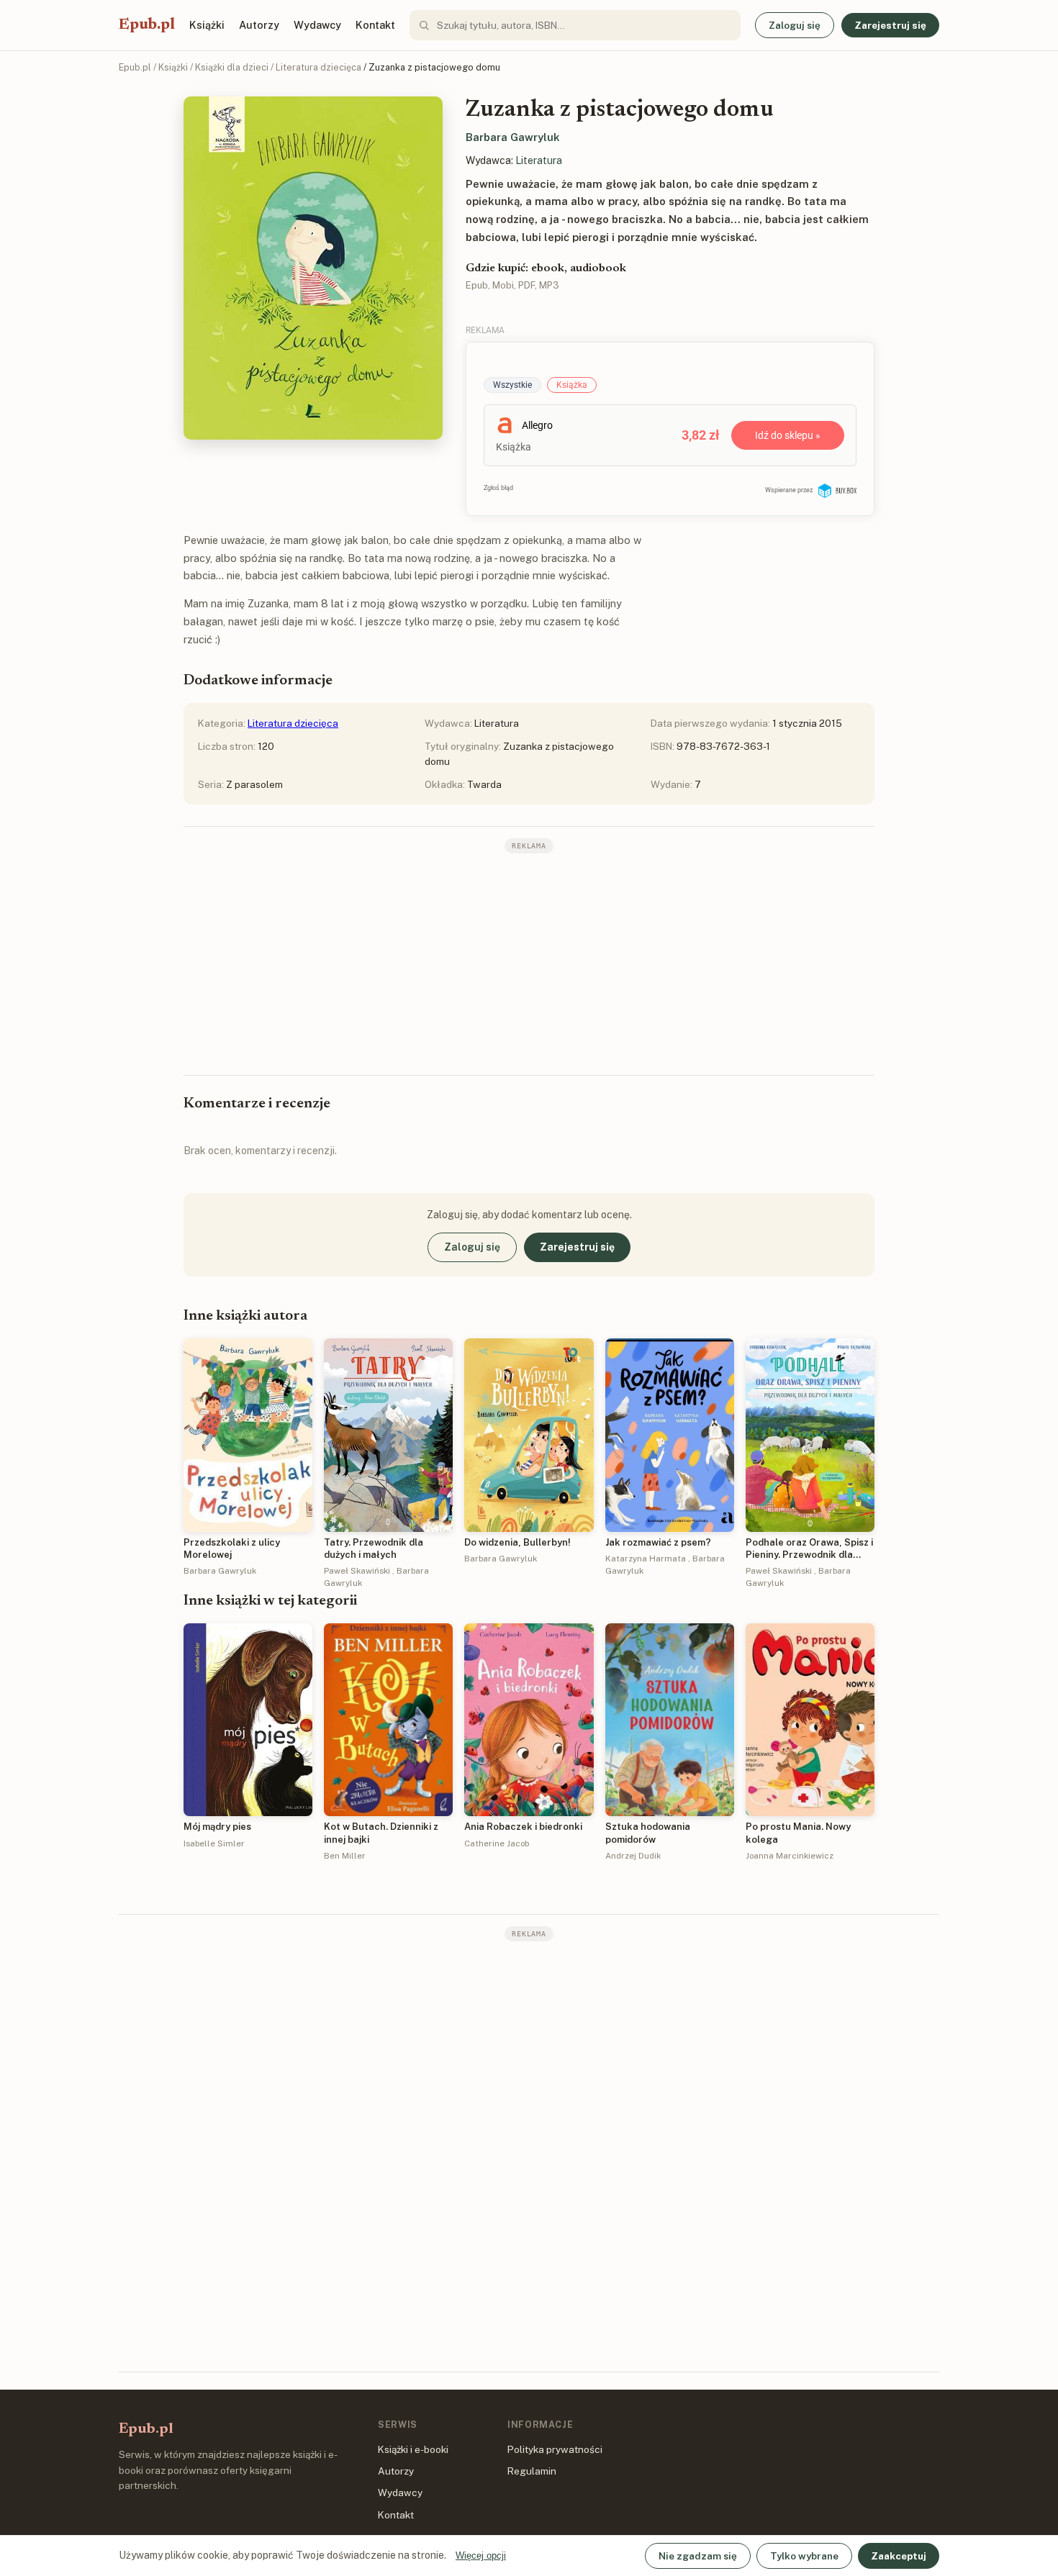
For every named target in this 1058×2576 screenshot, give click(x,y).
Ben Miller (345, 1856)
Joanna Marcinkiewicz (790, 1856)
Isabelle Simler (214, 1843)
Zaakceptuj (899, 2556)
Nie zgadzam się (698, 2556)
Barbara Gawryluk (513, 137)
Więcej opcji (481, 2555)
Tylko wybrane (804, 2556)
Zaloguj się (795, 25)
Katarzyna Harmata (646, 1559)
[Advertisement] (529, 963)
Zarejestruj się (890, 25)
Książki (207, 25)
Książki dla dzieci (232, 67)
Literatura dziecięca (318, 67)
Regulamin (532, 2471)
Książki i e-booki (413, 2449)
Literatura (539, 160)
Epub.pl (147, 25)
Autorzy (259, 25)
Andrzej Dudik (633, 1856)
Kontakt (375, 25)
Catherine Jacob (497, 1843)
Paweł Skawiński (357, 1571)
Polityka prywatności (555, 2449)
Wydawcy (317, 25)
